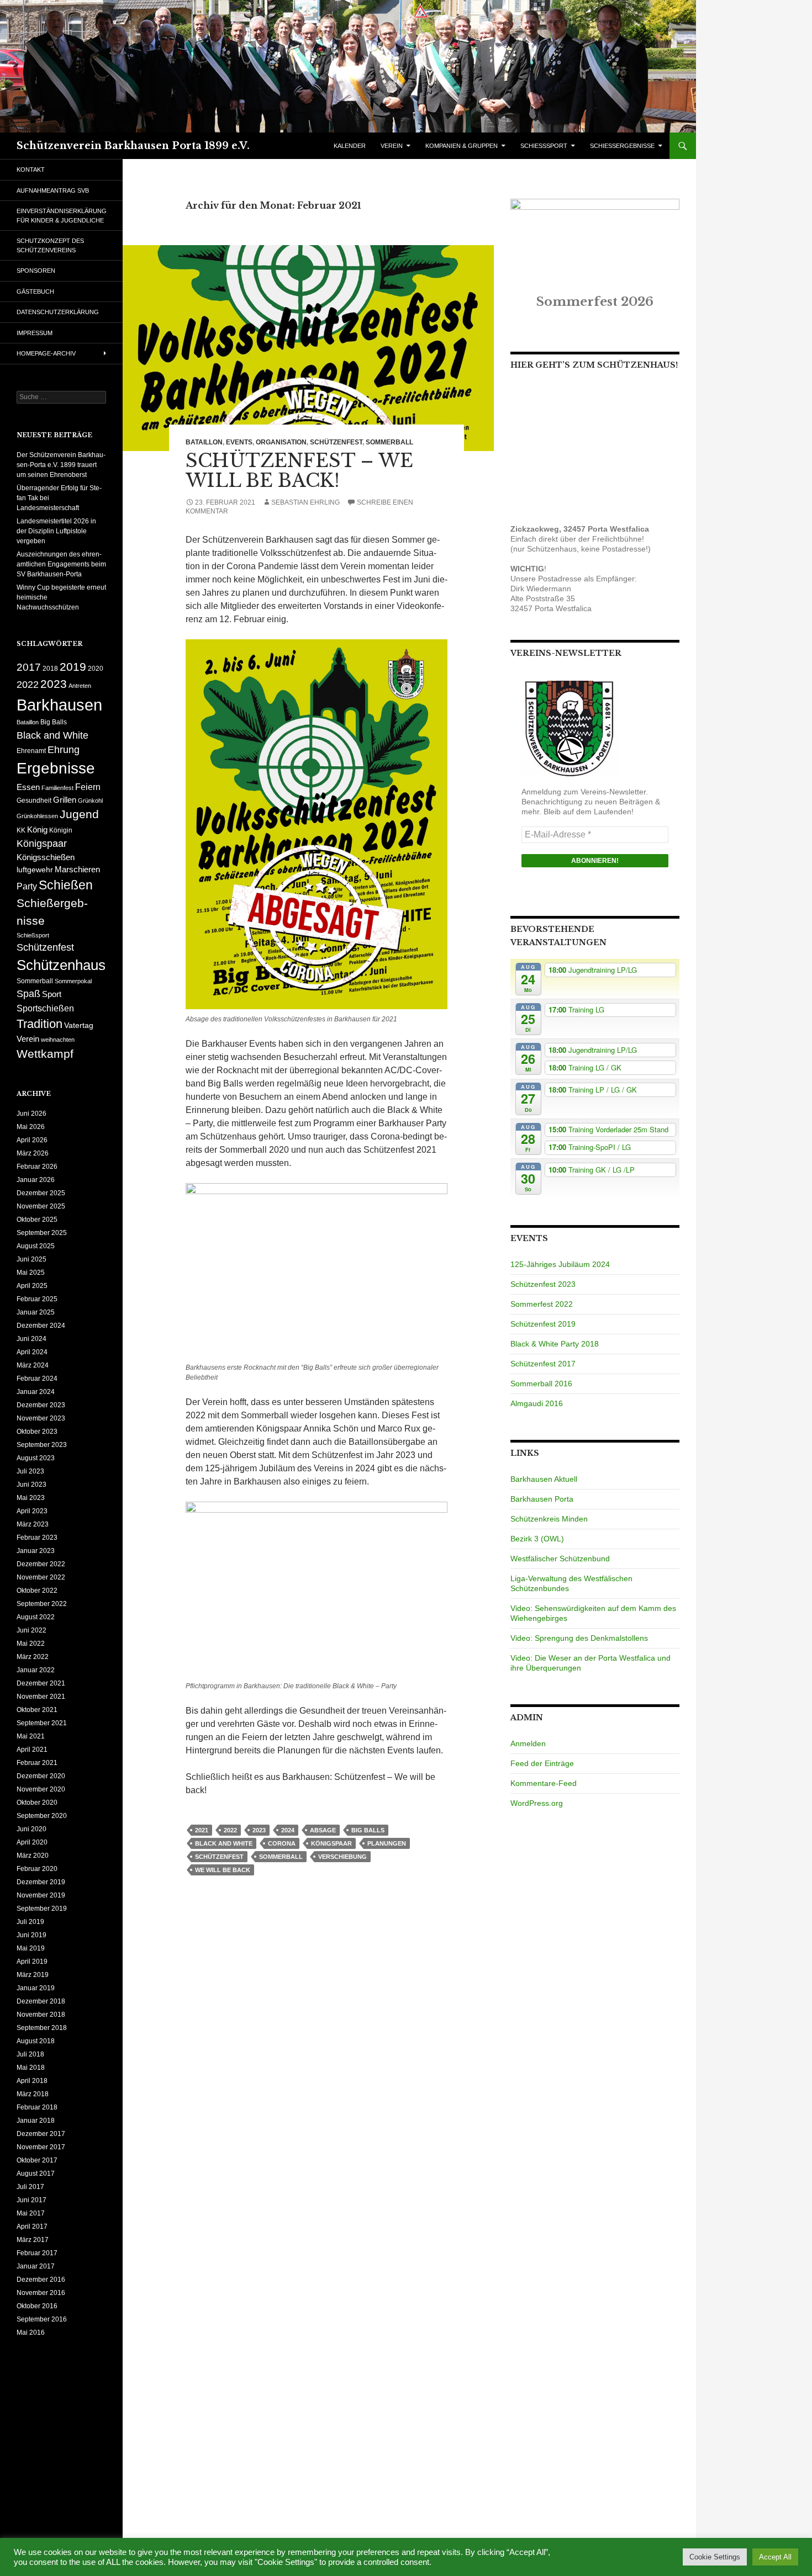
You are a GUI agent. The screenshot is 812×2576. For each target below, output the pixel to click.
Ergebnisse (56, 768)
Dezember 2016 (41, 2280)
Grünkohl (90, 801)
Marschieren (77, 870)
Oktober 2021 (37, 1710)
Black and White (224, 1843)
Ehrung (64, 750)
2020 (96, 669)
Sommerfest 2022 (542, 1304)
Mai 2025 (31, 1273)
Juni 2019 (31, 1935)
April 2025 (32, 1286)
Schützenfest (336, 442)
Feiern (88, 787)
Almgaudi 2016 (537, 1403)
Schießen (66, 885)
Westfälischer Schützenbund (560, 1559)
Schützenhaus (61, 965)
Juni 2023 (31, 1485)
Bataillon (204, 442)
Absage (323, 1830)
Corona (282, 1843)
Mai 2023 (31, 1498)
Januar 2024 (36, 1392)
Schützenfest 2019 (543, 1324)
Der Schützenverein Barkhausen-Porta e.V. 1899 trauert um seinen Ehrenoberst (61, 465)
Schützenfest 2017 (543, 1364)
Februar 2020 (37, 1869)
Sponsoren (36, 271)
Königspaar (331, 1843)
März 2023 (33, 1524)
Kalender (350, 146)
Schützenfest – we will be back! (299, 471)
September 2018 (42, 2028)
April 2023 (32, 1511)
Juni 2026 (31, 1114)
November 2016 (41, 2293)
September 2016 (42, 2319)
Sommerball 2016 (541, 1384)
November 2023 (41, 1418)
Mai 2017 (31, 2213)
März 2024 (33, 1365)
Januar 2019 (36, 1988)
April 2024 (32, 1352)
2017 (29, 667)
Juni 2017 (31, 2200)
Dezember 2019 (41, 1882)
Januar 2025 (36, 1312)
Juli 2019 (30, 1922)
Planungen (387, 1843)
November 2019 (41, 1895)
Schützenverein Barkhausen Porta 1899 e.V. (133, 146)
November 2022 (41, 1577)
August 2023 (36, 1458)
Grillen (65, 800)
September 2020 (42, 1816)
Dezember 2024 (41, 1326)
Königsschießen (46, 857)
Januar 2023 (36, 1551)
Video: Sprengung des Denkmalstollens (579, 1638)
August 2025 (36, 1246)
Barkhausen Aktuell (544, 1479)
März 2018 (33, 2094)
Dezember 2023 (41, 1405)
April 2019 (32, 1962)
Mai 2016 (31, 2333)
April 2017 (32, 2227)
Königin (61, 830)
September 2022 (42, 1604)
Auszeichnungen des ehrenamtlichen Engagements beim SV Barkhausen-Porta (61, 564)
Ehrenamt (31, 751)
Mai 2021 (31, 1736)
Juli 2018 (30, 2054)
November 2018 (41, 2015)
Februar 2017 (37, 2253)
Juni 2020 (31, 1829)
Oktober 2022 (37, 1591)
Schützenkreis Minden (549, 1519)
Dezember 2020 (41, 1776)
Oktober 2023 (37, 1432)
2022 (230, 1830)
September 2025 (42, 1233)
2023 (259, 1830)
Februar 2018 (37, 2107)
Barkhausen (59, 705)
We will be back (223, 1870)
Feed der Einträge (542, 1763)
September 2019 (42, 1909)
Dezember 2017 (41, 2134)
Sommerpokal (73, 981)
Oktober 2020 (37, 1803)
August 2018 (36, 2041)
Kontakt (31, 169)
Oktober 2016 (37, 2306)
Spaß (28, 993)
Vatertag (79, 1025)
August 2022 (36, 1617)
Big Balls (368, 1830)
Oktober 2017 (37, 2160)
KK (21, 830)
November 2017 (41, 2147)
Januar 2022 (36, 1670)
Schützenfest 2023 (543, 1284)
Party (27, 886)
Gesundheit (34, 801)
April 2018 (32, 2081)
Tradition (39, 1024)
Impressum (35, 333)
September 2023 (42, 1445)
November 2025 (41, 1206)
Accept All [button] (775, 2557)
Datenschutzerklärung (58, 312)
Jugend (79, 814)
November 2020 (41, 1789)
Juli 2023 (30, 1471)
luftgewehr (35, 870)
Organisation (281, 442)
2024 (288, 1830)
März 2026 (33, 1153)
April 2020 (32, 1842)
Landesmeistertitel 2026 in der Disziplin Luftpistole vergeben (56, 531)
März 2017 (33, 2240)
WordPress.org (537, 1803)
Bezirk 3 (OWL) (537, 1539)
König (37, 830)
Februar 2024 (37, 1379)
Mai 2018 (31, 2068)
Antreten (80, 686)
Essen (28, 787)
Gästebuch (35, 291)
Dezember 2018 (41, 2001)
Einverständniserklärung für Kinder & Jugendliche (62, 216)
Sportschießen (45, 1008)
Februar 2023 (37, 1538)
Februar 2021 (37, 1763)
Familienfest (57, 788)
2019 (73, 667)
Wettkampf (45, 1054)
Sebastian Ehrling (305, 502)
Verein (28, 1039)
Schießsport (33, 935)
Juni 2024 (31, 1339)
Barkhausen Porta (542, 1499)
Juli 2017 (30, 2187)
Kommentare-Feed (544, 1783)
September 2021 (42, 1723)
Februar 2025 (37, 1299)
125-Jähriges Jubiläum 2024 (560, 1264)
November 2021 (41, 1697)
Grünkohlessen (37, 816)
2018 (50, 669)
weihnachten (58, 1040)
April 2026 (32, 1140)
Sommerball (389, 442)
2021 (202, 1830)
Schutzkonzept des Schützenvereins (50, 245)
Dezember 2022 (41, 1564)
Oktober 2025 (37, 1220)
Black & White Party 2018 (555, 1344)
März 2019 (33, 1975)
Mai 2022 (31, 1644)
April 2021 (32, 1750)
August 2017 (36, 2174)
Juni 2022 (31, 1630)
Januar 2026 (36, 1180)
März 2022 (33, 1657)
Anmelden (528, 1743)
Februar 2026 (37, 1167)
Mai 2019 (31, 1948)
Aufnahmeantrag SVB (53, 190)
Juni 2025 (31, 1259)
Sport (52, 994)
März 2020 (33, 1856)
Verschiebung (342, 1857)
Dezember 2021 (41, 1683)
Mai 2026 (31, 1127)
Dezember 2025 (41, 1193)
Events (239, 442)
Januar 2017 (36, 2266)
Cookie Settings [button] (715, 2557)
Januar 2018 (36, 2121)
